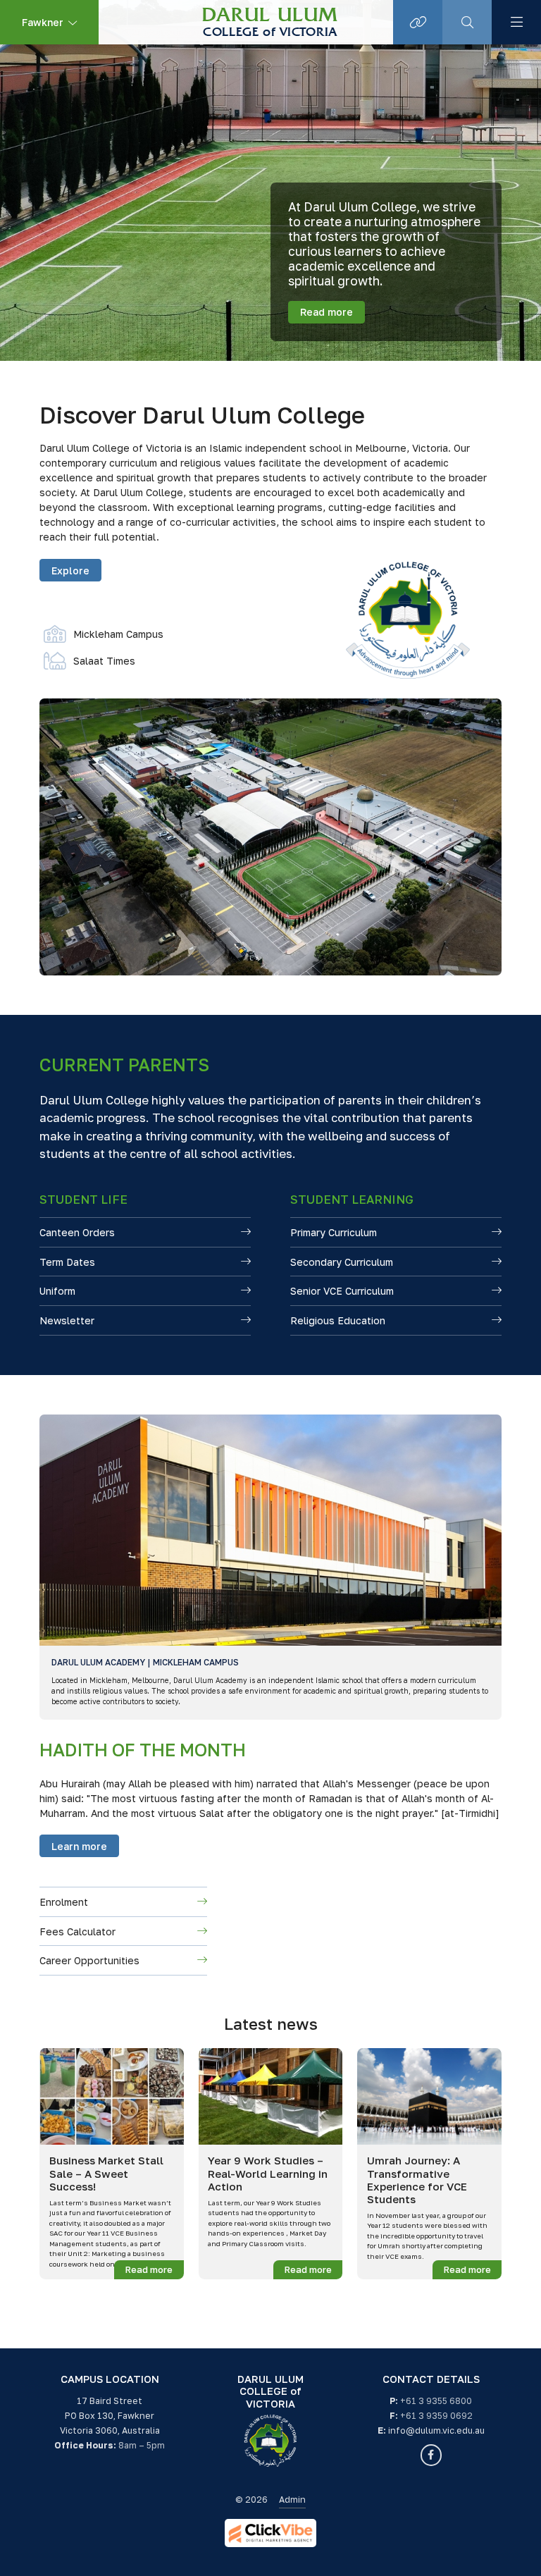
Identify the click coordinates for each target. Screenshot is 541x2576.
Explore (70, 571)
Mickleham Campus (104, 634)
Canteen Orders (77, 1232)
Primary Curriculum (334, 1232)
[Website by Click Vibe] (270, 2533)
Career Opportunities (89, 1960)
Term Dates (67, 1262)
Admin (292, 2500)
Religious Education (338, 1320)
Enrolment (64, 1902)
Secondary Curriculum (342, 1262)
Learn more (79, 1846)
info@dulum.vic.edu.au (436, 2430)
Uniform (57, 1291)
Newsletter (67, 1320)
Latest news (271, 2024)
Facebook (431, 2455)
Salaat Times (89, 661)
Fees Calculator (77, 1931)
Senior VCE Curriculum (342, 1291)
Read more (327, 312)
